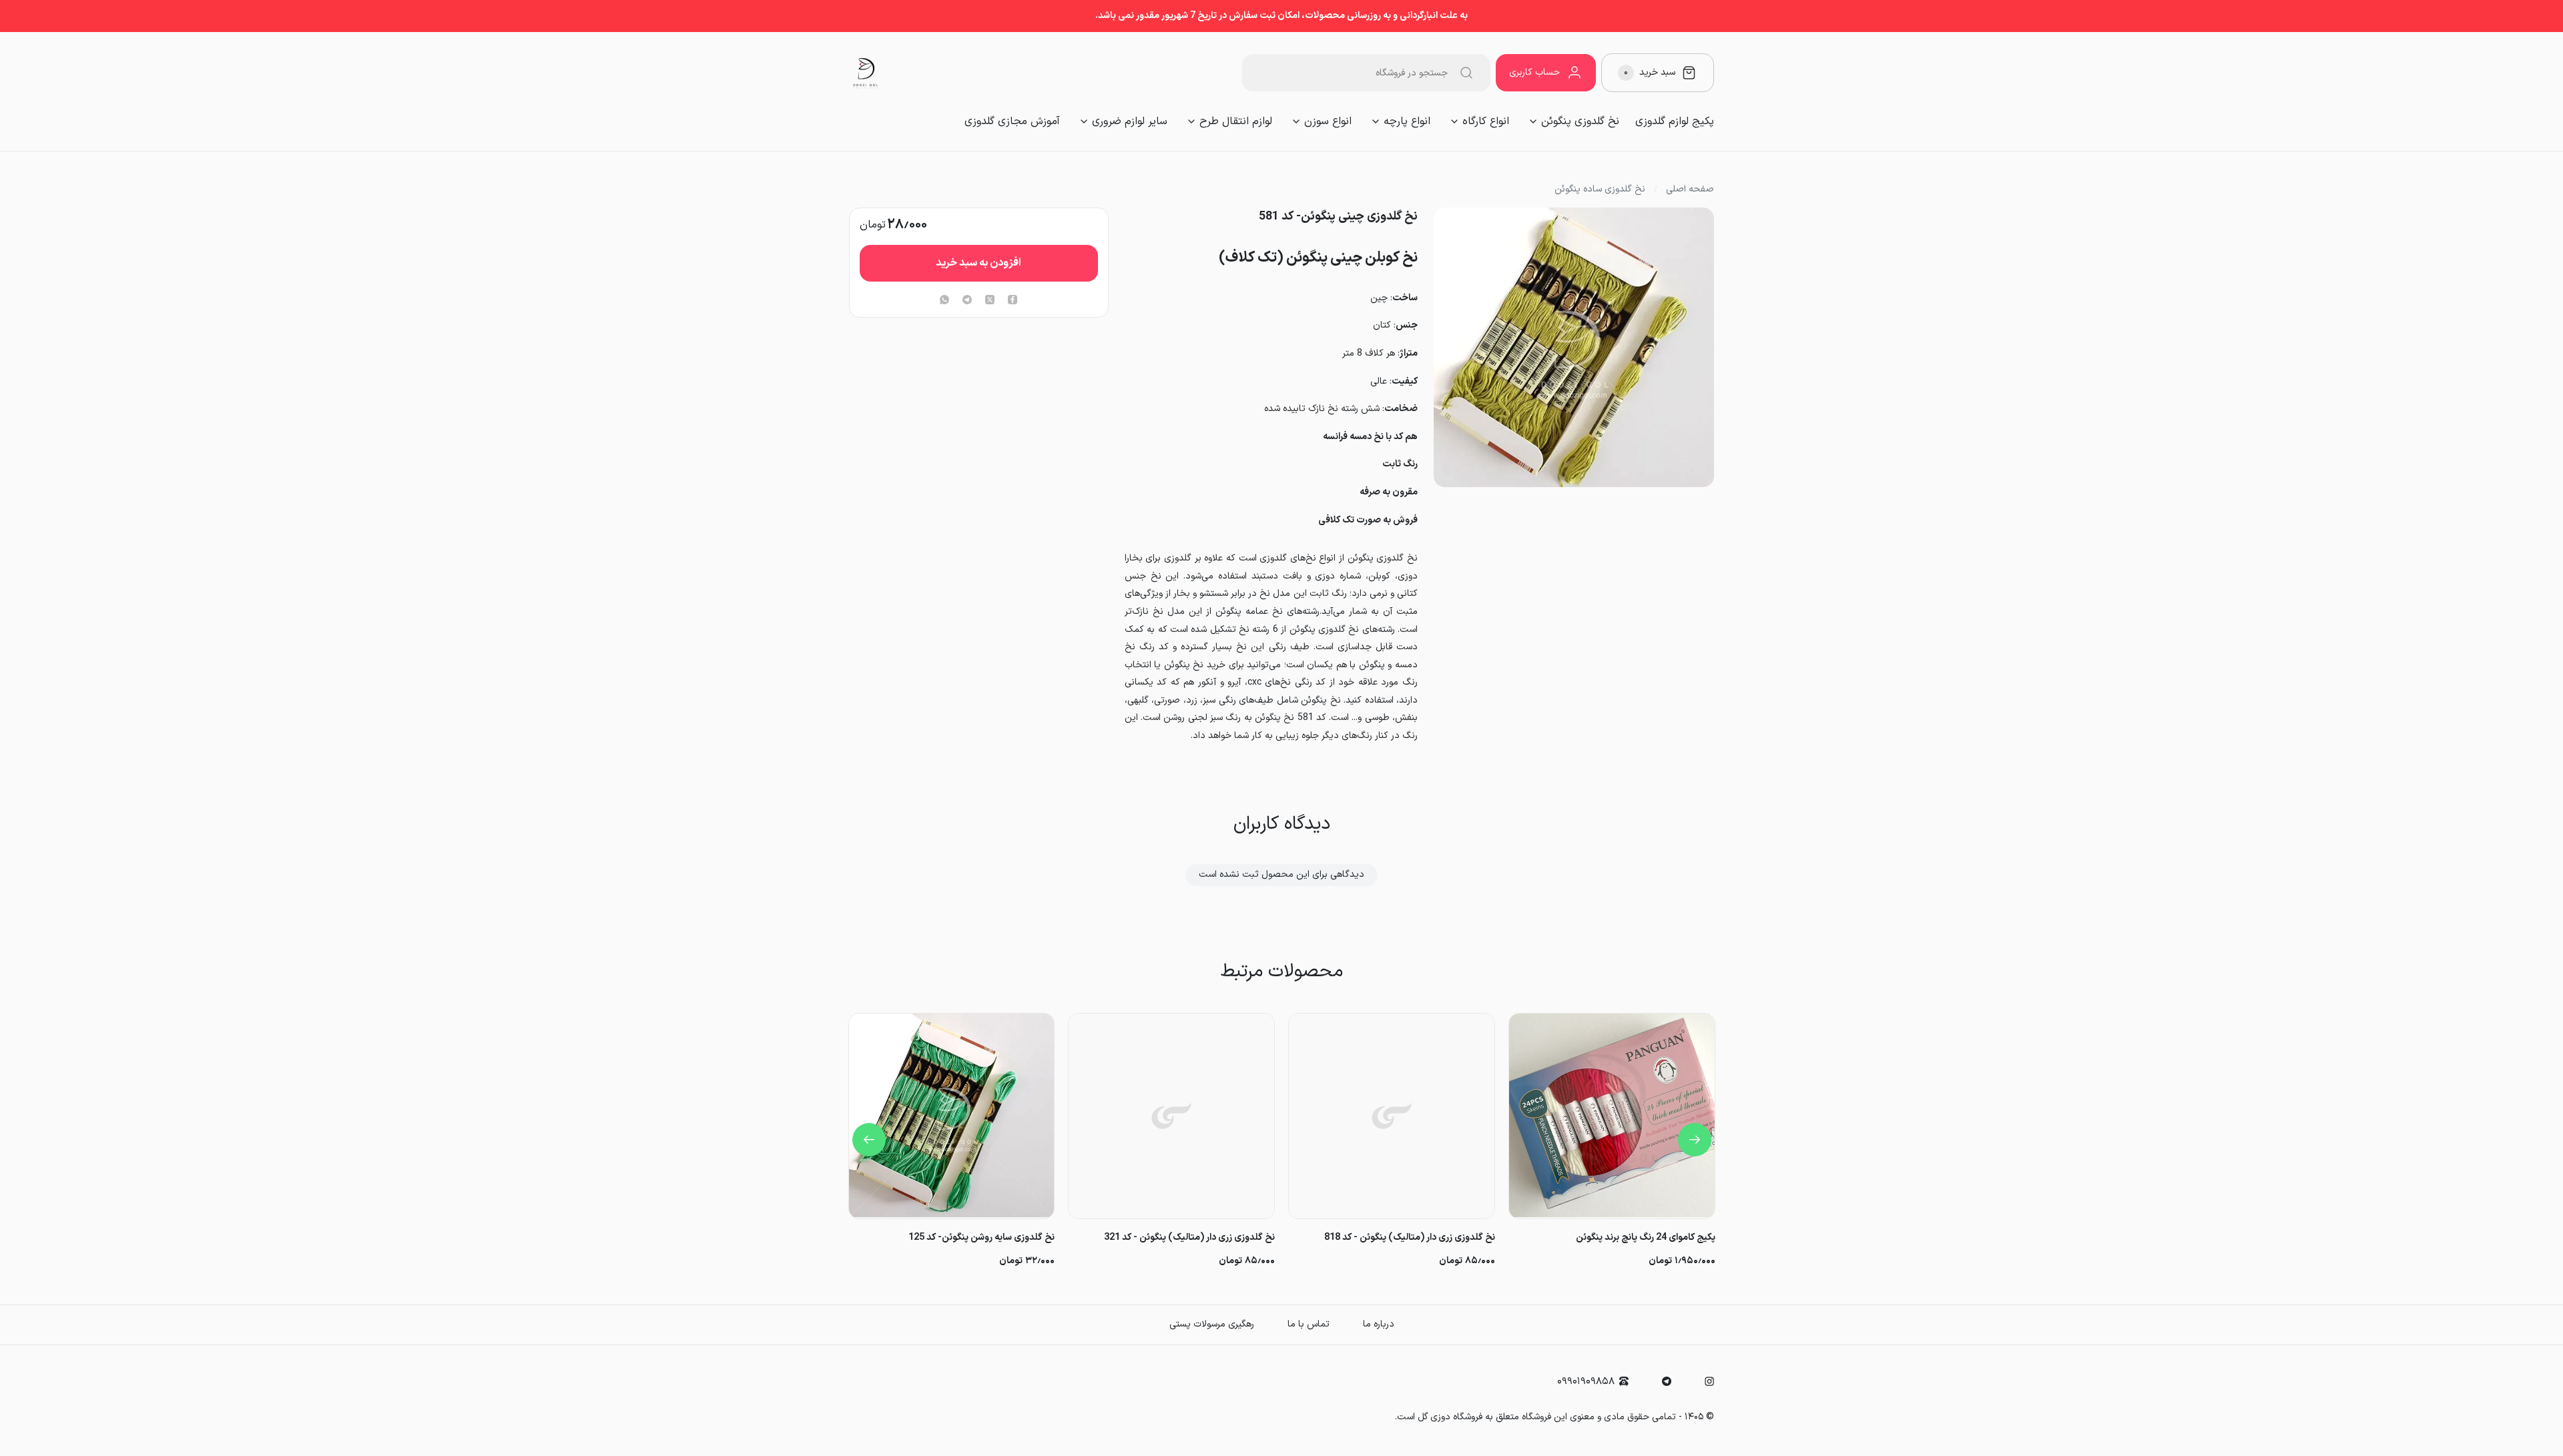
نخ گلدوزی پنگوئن (1580, 121)
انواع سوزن (1328, 121)
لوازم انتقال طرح (1236, 121)
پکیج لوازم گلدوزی (1675, 121)
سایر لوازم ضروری (1130, 121)
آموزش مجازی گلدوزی (1012, 121)
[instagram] (1709, 1381)
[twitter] (990, 301)
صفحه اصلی (1690, 190)
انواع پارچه (1407, 121)
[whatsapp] (944, 301)
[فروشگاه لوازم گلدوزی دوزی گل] (866, 73)
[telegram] (967, 301)
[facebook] (1013, 301)
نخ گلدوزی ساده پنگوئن (1600, 190)
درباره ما (1379, 1324)
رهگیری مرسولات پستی (1212, 1324)
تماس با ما (1309, 1324)
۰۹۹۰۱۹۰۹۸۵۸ (1586, 1382)
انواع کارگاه (1486, 121)
